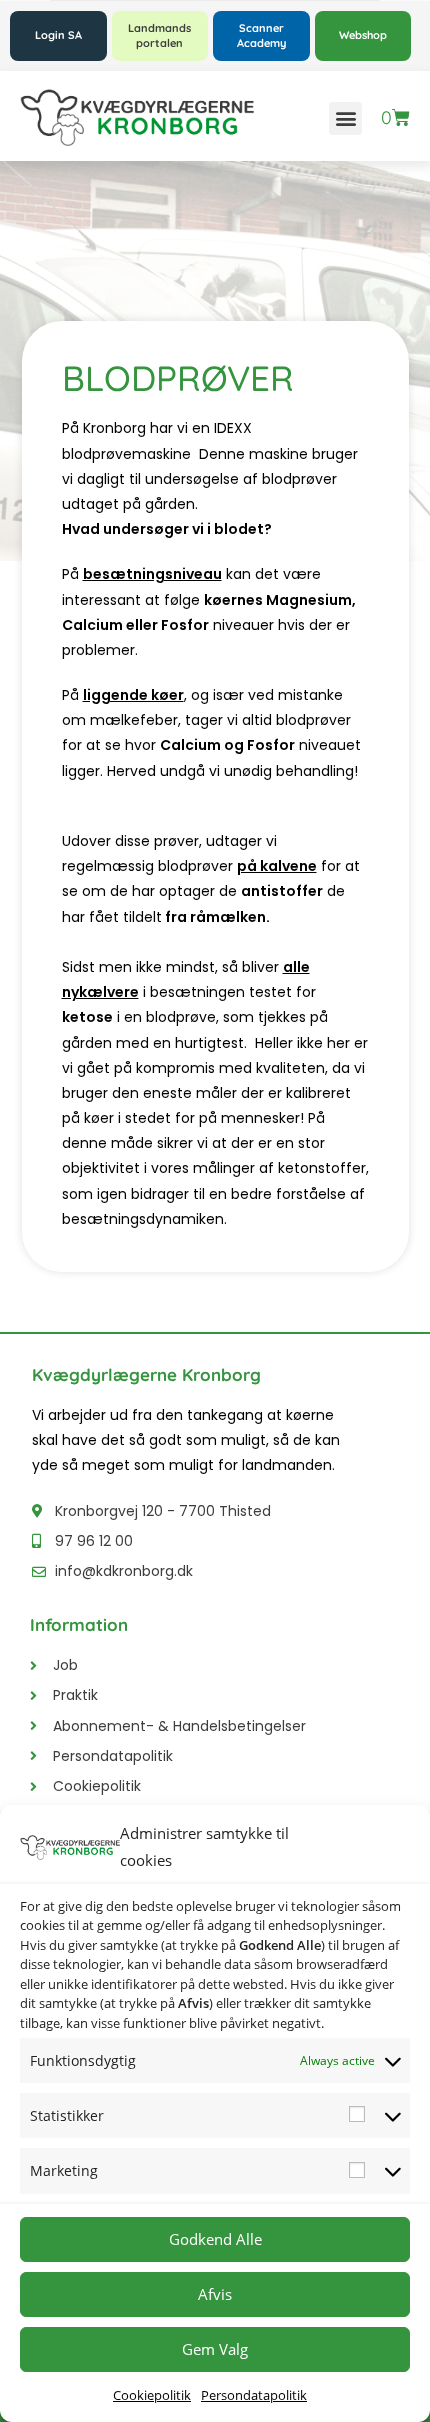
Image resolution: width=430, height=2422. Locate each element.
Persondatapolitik (254, 2395)
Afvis (215, 2294)
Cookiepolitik (152, 2395)
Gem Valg (215, 2349)
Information (79, 1624)
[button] (345, 118)
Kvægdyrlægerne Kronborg (146, 1374)
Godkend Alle (215, 2239)
